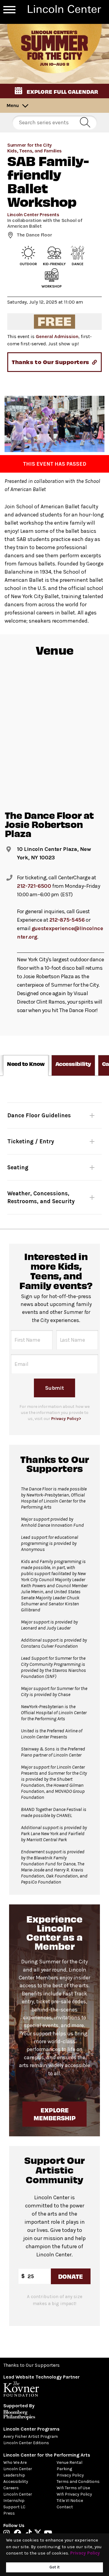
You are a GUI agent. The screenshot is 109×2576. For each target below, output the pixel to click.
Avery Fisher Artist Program (31, 2436)
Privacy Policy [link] (85, 2553)
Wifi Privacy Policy (74, 2494)
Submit (54, 1388)
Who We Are (15, 2462)
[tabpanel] (54, 1152)
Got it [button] (54, 2567)
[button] (54, 91)
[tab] (26, 1065)
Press (9, 2513)
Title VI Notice (70, 2501)
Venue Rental (69, 2462)
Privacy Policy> (66, 1419)
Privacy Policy (70, 2475)
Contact (65, 2507)
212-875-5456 (67, 920)
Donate (71, 2276)
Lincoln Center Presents (33, 215)
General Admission (57, 336)
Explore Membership (54, 2114)
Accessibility (16, 2482)
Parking (64, 2469)
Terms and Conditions (78, 2482)
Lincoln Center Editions (26, 2443)
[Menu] (9, 10)
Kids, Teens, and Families (35, 151)
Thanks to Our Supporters (31, 2365)
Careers (11, 2488)
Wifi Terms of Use (73, 2488)
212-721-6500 (34, 886)
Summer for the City (30, 145)
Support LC (14, 2507)
